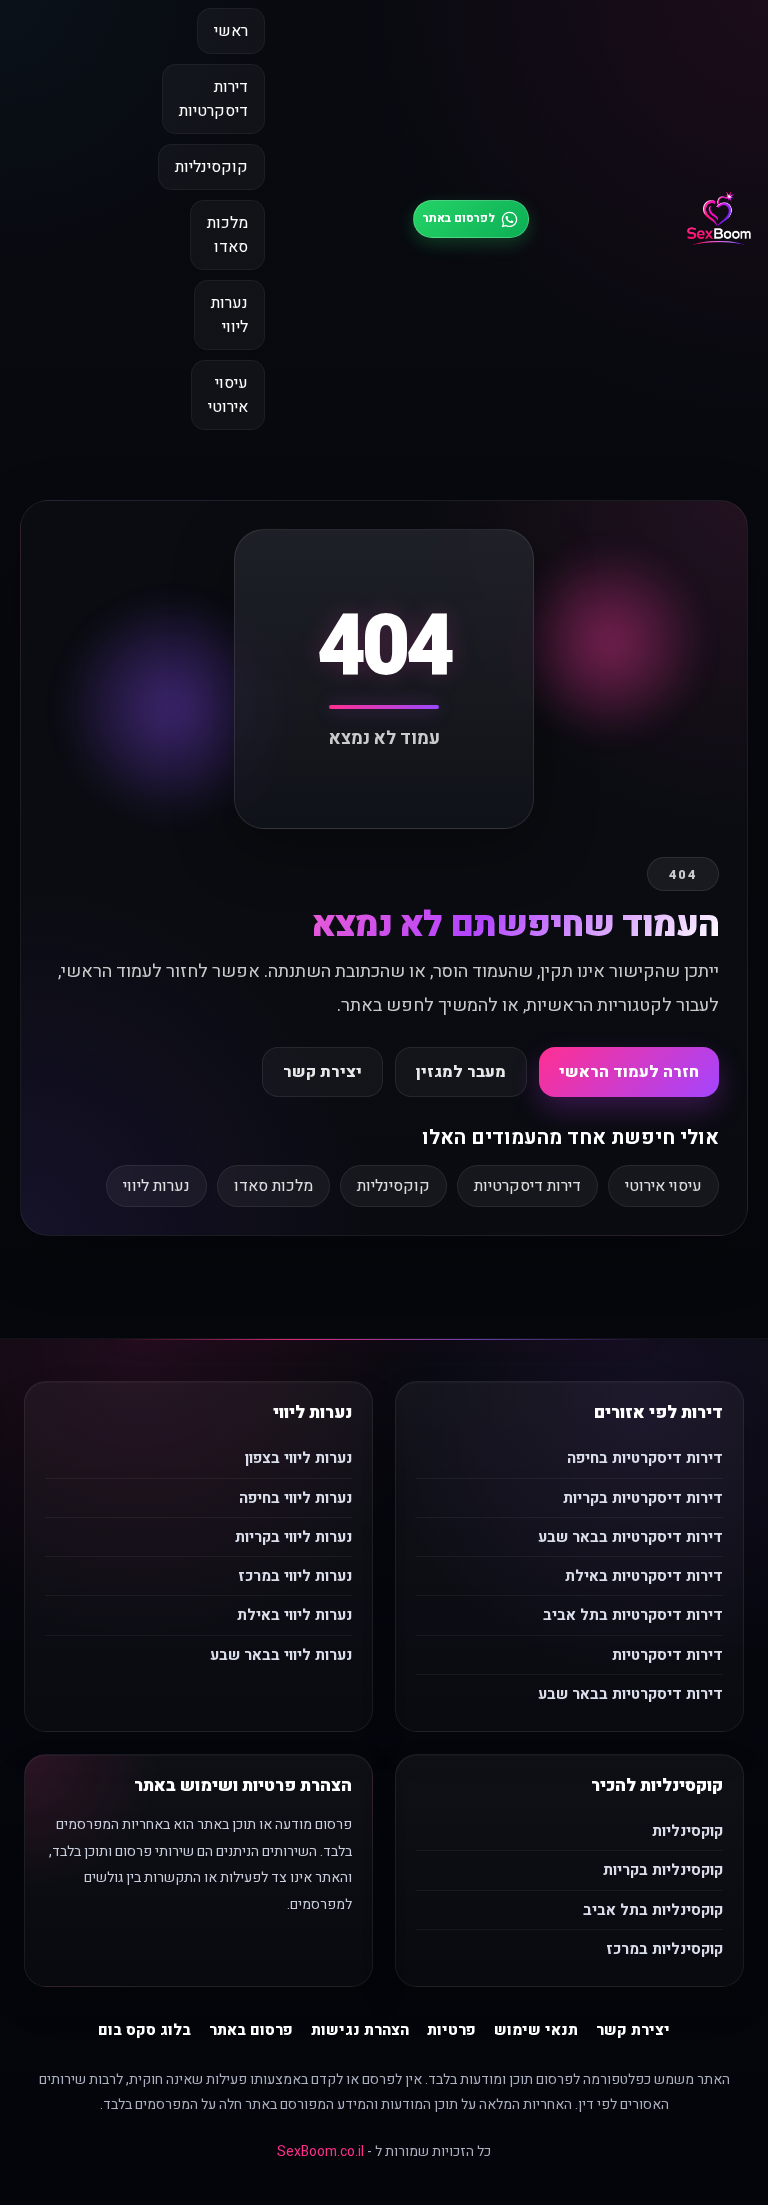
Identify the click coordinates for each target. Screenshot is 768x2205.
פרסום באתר (251, 2030)
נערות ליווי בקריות (293, 1537)
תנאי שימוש (536, 2030)
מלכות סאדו (227, 235)
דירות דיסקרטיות (213, 99)
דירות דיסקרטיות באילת (644, 1576)
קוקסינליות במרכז (664, 1949)
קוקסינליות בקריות (663, 1870)
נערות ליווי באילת (294, 1615)
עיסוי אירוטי (228, 395)
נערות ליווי (229, 315)
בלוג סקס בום (144, 2030)
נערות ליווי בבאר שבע (281, 1655)
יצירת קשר (322, 1072)
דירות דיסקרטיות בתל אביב (633, 1615)
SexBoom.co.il (320, 2151)
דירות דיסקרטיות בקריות (643, 1498)
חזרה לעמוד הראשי (629, 1072)
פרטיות (451, 2030)
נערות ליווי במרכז (295, 1576)
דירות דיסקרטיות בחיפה (645, 1458)
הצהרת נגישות (360, 2030)
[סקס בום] (719, 219)
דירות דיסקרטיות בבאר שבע (630, 1537)
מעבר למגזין (461, 1072)
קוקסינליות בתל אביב (653, 1910)
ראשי (231, 31)
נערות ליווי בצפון (298, 1458)
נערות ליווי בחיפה (295, 1498)
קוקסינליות (211, 167)
